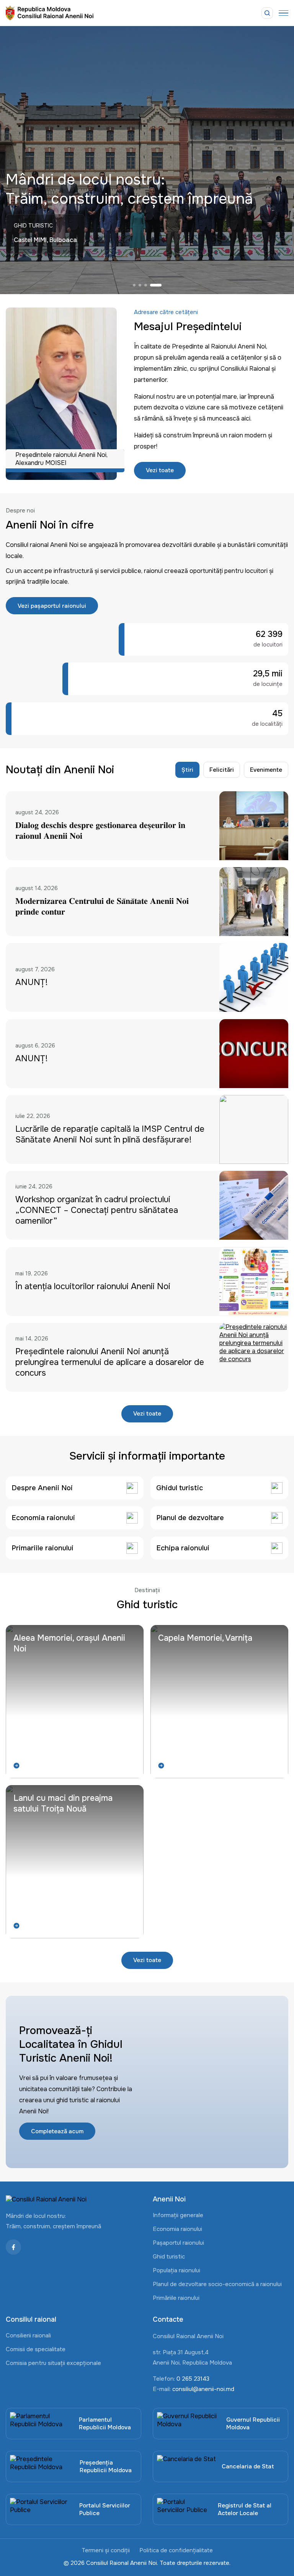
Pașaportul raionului (178, 2243)
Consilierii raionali (28, 2335)
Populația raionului (176, 2270)
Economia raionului (177, 2229)
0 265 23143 (193, 2379)
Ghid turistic (169, 2257)
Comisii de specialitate (36, 2349)
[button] (139, 285)
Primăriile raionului (176, 2298)
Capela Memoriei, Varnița (205, 1638)
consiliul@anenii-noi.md (203, 2389)
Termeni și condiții (106, 2550)
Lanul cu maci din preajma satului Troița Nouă (63, 1804)
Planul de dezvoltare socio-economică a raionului (217, 2284)
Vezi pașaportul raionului (52, 606)
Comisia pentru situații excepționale (53, 2363)
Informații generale (178, 2215)
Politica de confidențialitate (176, 2550)
